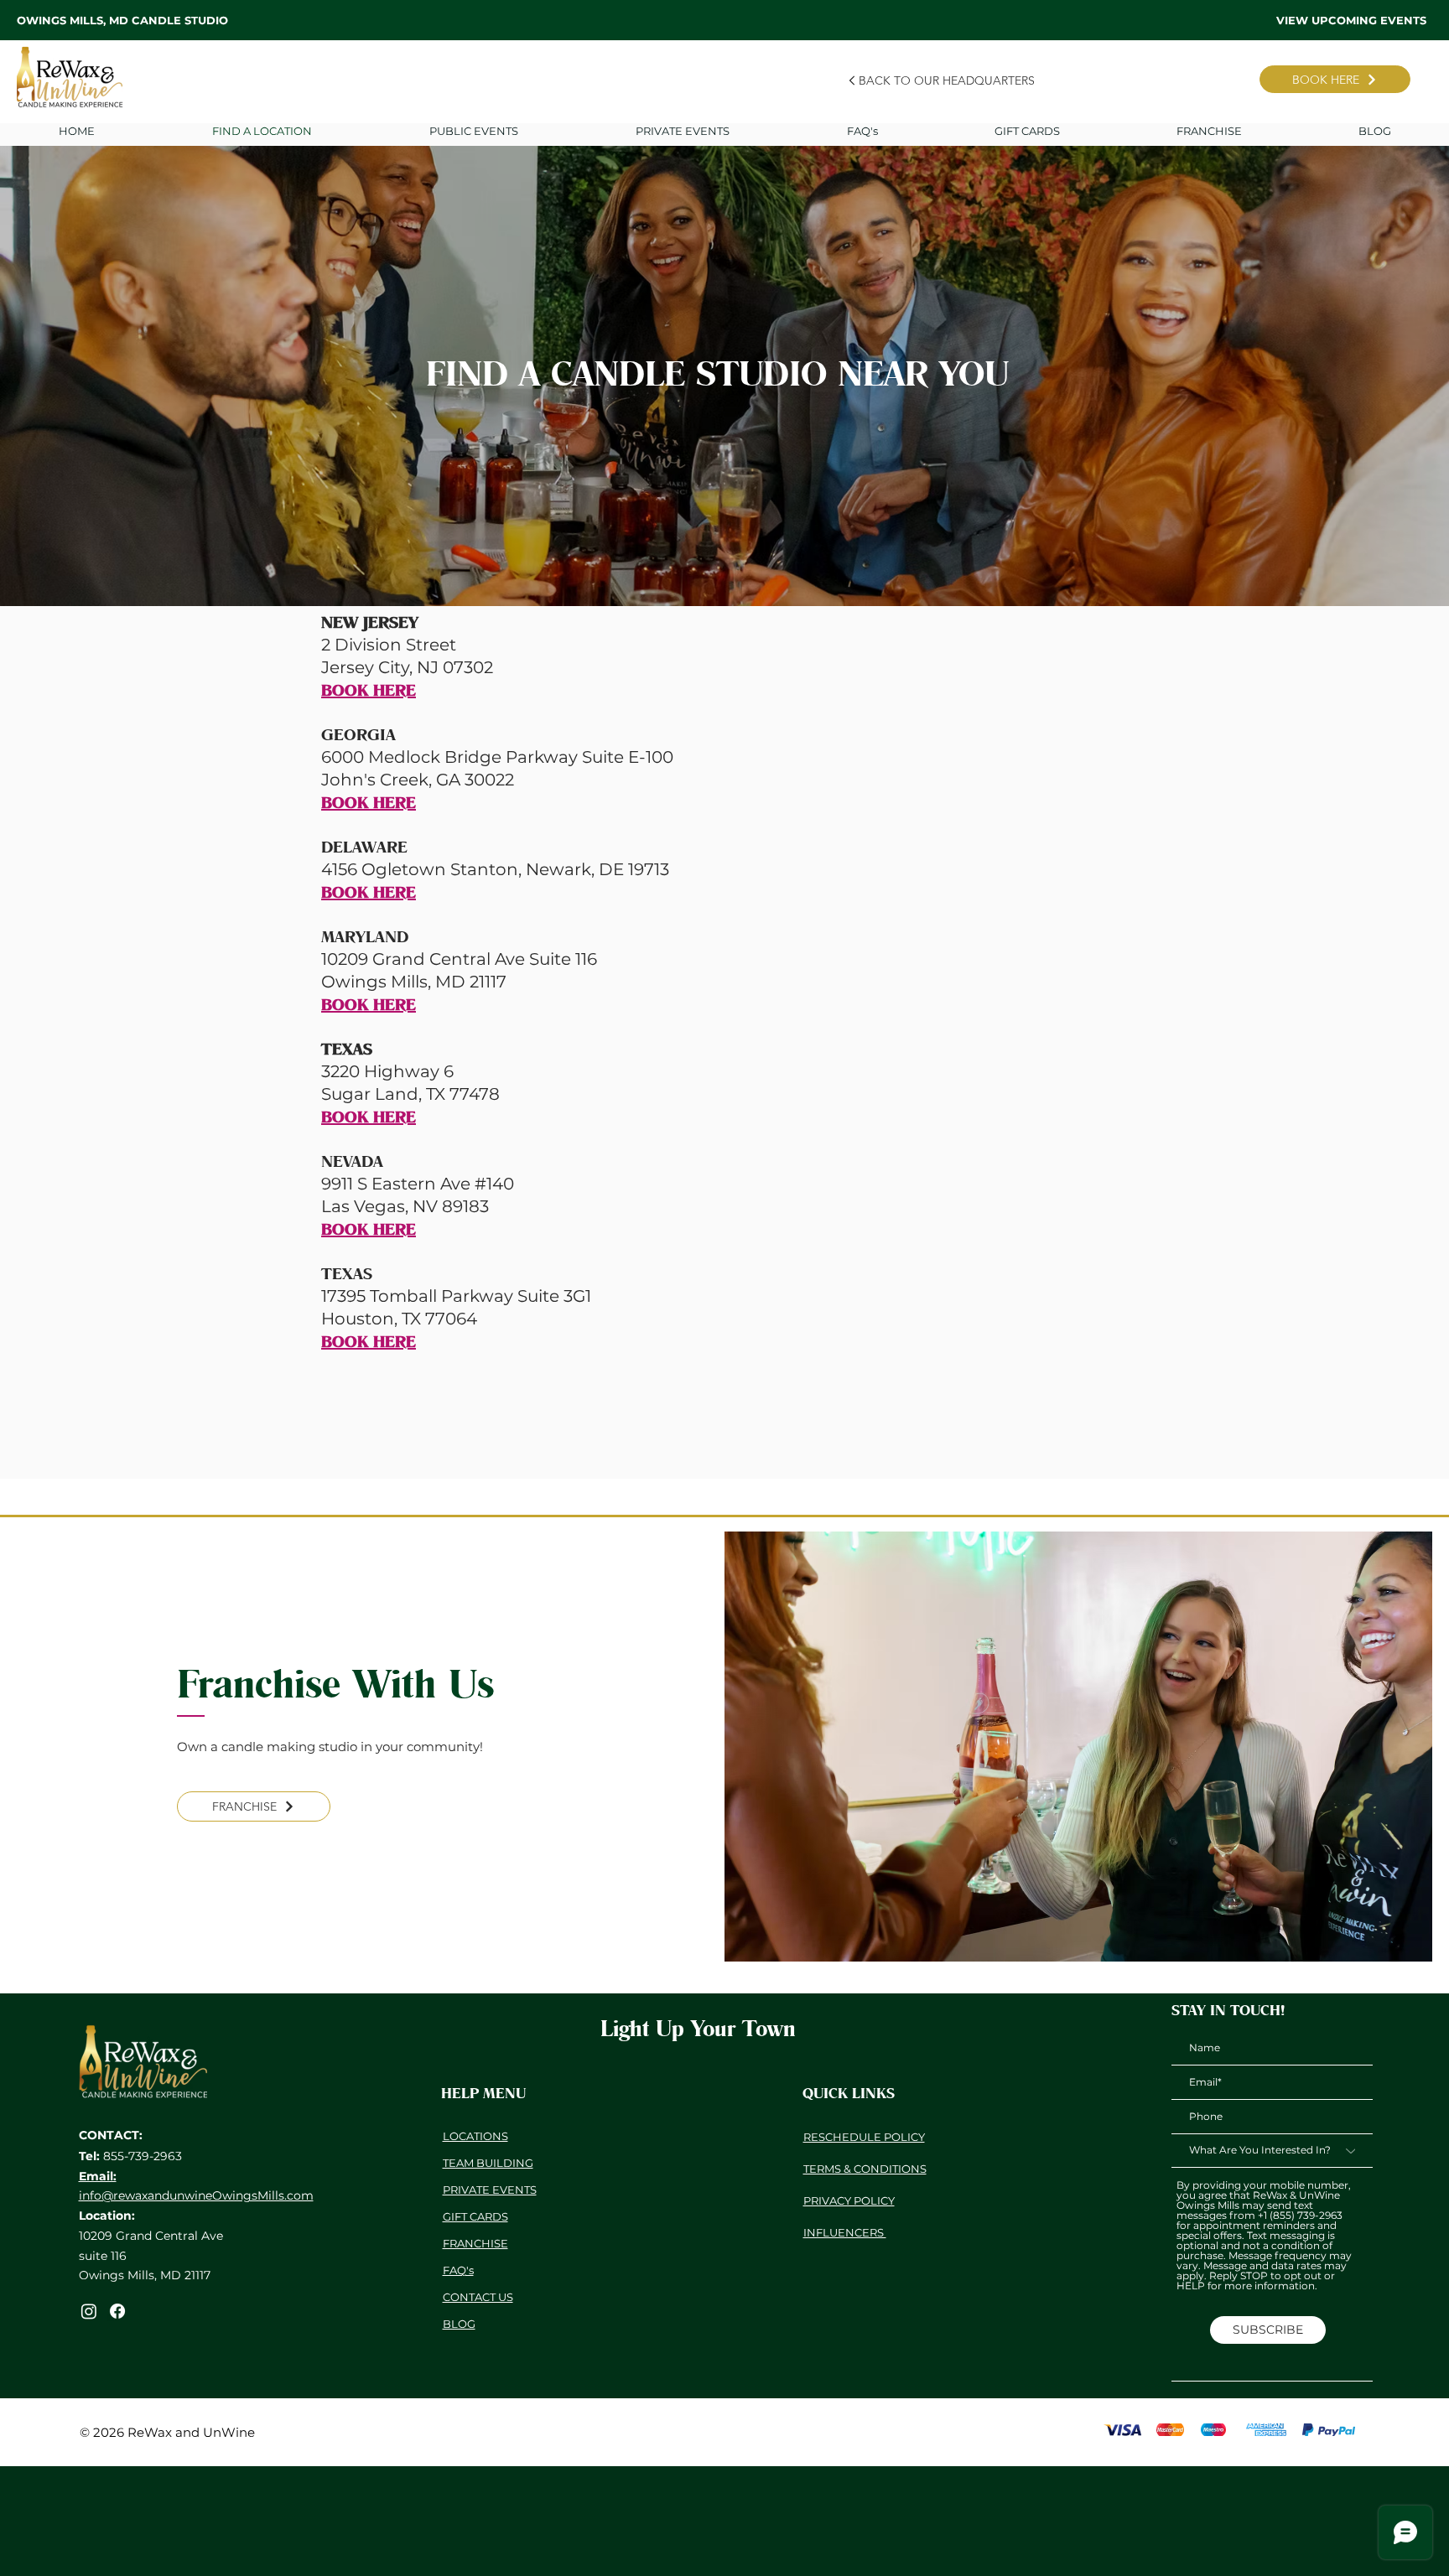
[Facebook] (117, 2311)
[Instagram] (89, 2311)
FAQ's (458, 2270)
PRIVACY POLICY (849, 2200)
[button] (683, 131)
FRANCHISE (475, 2243)
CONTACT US (478, 2297)
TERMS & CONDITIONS (865, 2169)
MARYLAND (365, 936)
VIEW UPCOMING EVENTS (1351, 20)
